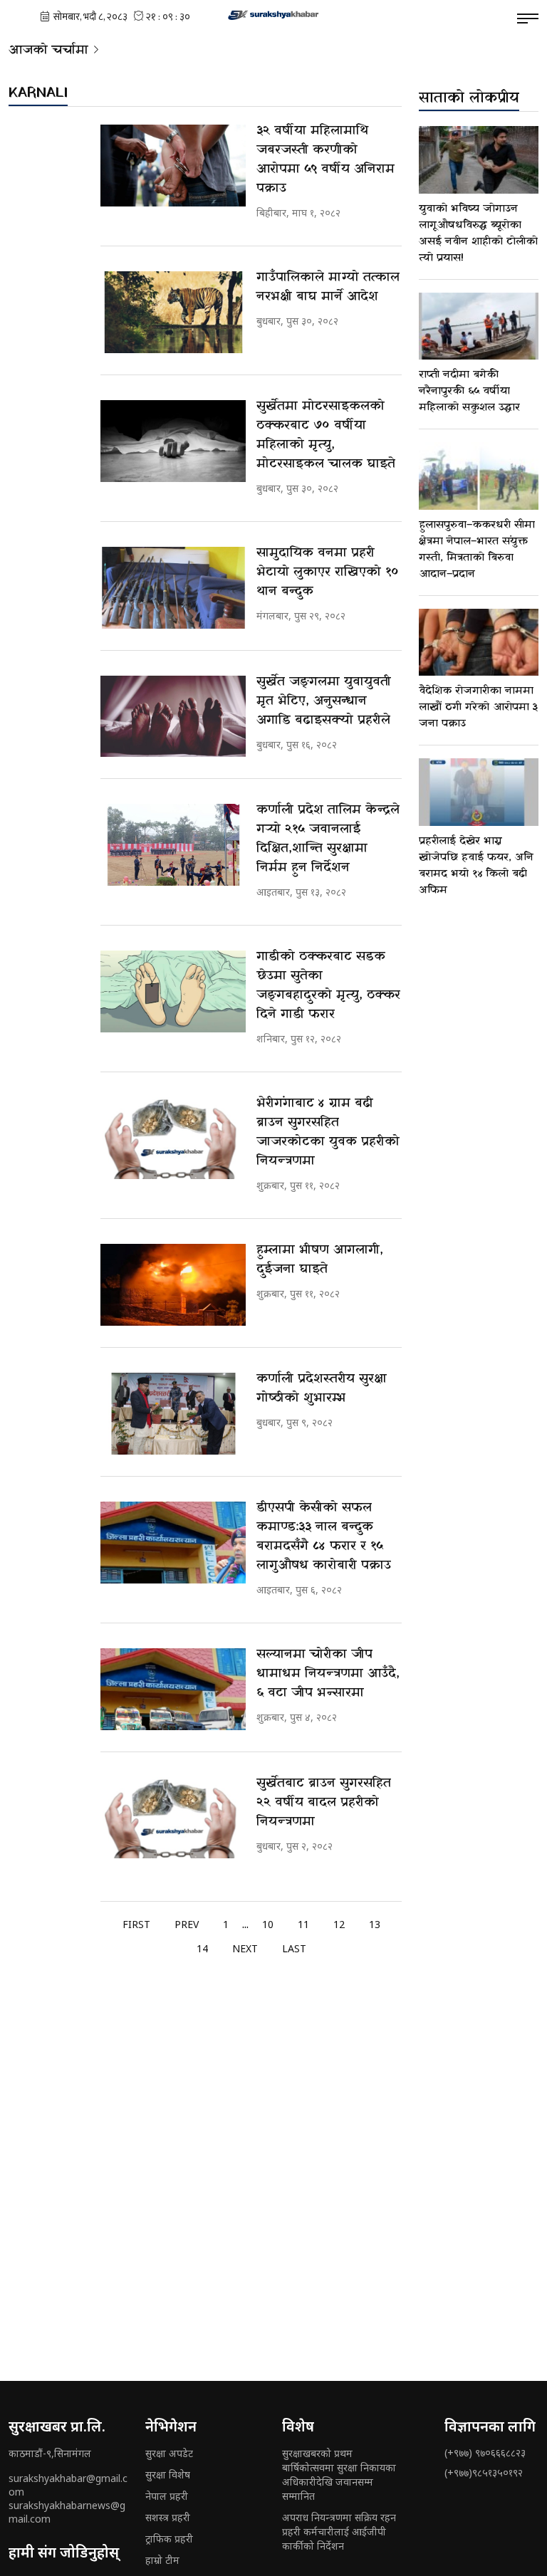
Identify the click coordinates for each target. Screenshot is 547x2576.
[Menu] (528, 19)
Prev (187, 1924)
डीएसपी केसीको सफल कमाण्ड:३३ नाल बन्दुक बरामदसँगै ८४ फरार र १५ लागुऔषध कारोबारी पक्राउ (324, 1536)
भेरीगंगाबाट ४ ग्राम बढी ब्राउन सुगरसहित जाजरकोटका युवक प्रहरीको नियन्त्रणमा (328, 1132)
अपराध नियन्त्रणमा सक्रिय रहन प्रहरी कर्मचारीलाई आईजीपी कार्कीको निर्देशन (339, 2532)
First (136, 1924)
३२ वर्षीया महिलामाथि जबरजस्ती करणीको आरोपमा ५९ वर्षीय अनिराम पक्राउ (325, 159)
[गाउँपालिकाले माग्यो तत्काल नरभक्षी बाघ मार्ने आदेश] (173, 312)
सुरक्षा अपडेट (169, 2453)
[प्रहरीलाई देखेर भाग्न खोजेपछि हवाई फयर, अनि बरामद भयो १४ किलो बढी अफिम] (479, 792)
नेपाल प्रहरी (167, 2496)
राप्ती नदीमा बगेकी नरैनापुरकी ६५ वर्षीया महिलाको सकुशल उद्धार (469, 391)
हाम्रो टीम (162, 2560)
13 (375, 1924)
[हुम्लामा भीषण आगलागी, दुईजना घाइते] (173, 1285)
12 (339, 1924)
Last (294, 1948)
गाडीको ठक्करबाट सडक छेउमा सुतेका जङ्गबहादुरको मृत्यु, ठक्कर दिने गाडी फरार (328, 985)
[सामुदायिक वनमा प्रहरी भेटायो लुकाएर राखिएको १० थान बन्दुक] (173, 588)
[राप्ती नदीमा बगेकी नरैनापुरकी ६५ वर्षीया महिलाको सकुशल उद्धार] (479, 326)
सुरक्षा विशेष (168, 2475)
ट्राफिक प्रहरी (169, 2539)
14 (202, 1948)
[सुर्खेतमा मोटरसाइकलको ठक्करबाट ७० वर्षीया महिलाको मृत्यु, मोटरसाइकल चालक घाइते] (173, 441)
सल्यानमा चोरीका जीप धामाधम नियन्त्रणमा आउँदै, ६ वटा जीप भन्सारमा (328, 1674)
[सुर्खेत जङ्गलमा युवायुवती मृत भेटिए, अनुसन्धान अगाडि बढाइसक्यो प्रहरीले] (173, 717)
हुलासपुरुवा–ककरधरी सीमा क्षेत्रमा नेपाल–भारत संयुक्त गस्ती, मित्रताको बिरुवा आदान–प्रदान (477, 549)
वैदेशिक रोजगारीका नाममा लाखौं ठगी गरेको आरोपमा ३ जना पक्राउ (479, 707)
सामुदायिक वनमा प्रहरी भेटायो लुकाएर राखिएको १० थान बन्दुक (328, 572)
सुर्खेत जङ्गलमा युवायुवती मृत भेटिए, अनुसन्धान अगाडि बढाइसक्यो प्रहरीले (324, 701)
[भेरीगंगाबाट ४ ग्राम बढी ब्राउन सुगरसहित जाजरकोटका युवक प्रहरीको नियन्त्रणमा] (173, 1138)
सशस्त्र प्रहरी (168, 2517)
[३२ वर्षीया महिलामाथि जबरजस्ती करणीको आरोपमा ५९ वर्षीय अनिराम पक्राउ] (173, 166)
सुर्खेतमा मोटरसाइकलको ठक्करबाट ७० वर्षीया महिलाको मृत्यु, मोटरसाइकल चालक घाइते (326, 435)
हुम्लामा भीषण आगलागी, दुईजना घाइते (320, 1260)
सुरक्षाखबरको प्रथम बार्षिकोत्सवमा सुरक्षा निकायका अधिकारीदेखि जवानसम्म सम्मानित (339, 2475)
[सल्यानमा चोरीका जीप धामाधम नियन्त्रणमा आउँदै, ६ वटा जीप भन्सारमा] (173, 1689)
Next (245, 1948)
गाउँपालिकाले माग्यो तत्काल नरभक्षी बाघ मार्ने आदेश (328, 287)
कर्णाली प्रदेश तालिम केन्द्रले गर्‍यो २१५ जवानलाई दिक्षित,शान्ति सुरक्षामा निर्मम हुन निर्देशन (328, 839)
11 (303, 1924)
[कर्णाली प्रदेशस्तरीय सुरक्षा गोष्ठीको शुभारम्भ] (173, 1414)
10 (268, 1924)
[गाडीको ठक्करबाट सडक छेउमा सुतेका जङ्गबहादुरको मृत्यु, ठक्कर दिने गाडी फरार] (173, 991)
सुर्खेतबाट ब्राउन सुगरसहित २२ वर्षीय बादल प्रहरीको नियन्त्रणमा (324, 1802)
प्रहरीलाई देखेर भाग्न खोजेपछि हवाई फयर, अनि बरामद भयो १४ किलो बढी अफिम (476, 865)
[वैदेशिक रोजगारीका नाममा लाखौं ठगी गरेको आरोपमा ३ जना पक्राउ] (479, 643)
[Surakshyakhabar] (273, 14)
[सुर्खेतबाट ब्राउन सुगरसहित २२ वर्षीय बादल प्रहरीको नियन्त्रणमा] (173, 1818)
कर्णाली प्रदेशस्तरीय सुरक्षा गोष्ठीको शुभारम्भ (322, 1388)
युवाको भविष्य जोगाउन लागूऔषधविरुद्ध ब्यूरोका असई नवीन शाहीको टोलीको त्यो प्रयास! (478, 233)
